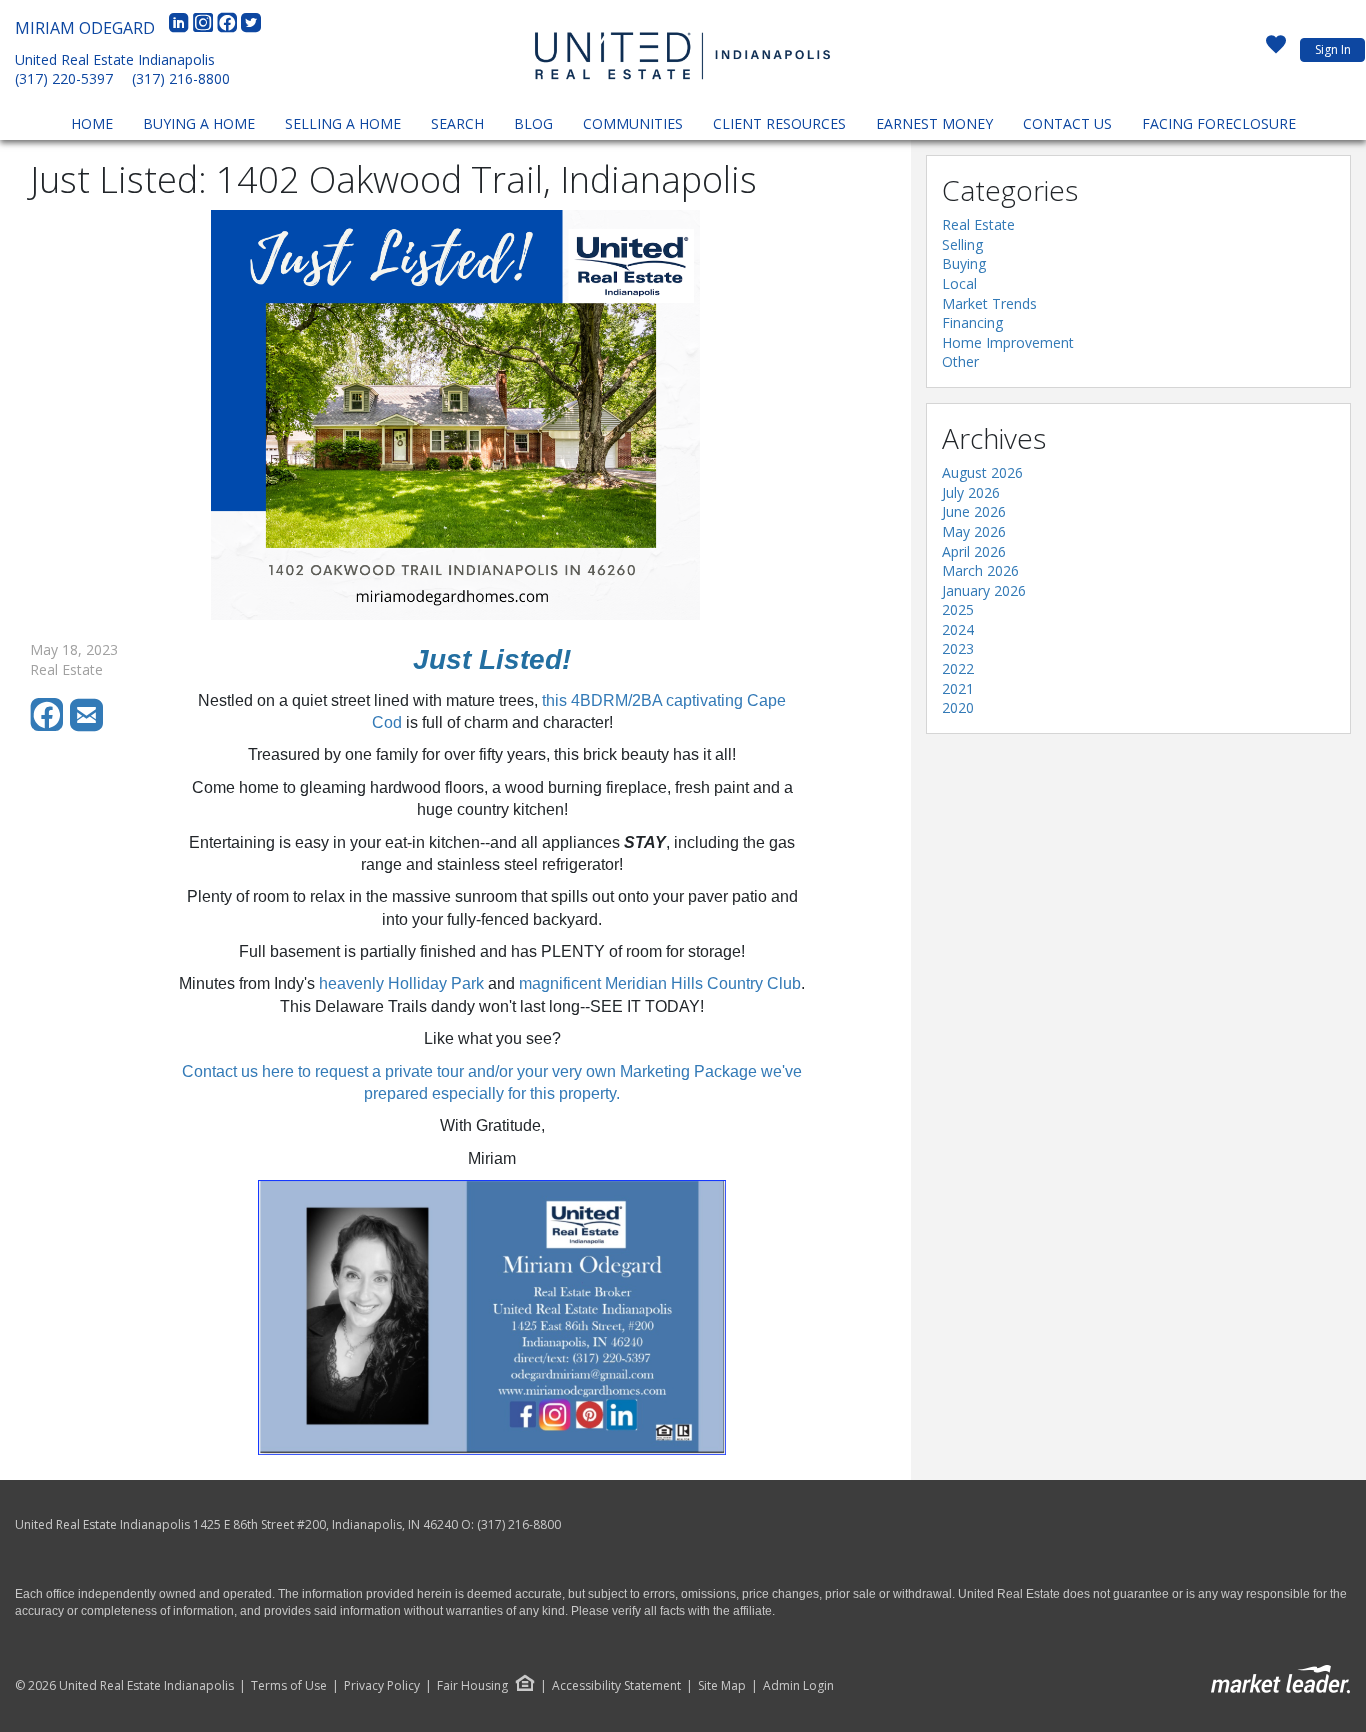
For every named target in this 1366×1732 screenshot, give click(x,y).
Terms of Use (289, 1686)
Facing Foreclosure (1219, 123)
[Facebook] (229, 28)
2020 (958, 707)
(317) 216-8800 (181, 78)
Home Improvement (1008, 342)
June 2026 (974, 511)
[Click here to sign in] (1276, 50)
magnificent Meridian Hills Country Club (660, 983)
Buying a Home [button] (199, 123)
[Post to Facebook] (50, 726)
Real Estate (978, 224)
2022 (958, 668)
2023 (958, 648)
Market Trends (989, 303)
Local (959, 283)
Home (92, 123)
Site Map (722, 1686)
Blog (533, 123)
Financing (972, 322)
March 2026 (980, 570)
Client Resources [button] (779, 123)
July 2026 (971, 492)
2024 (958, 629)
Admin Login (798, 1686)
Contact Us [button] (1067, 123)
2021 (958, 688)
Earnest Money (934, 123)
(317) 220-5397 (64, 78)
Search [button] (457, 123)
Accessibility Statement (616, 1686)
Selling (962, 244)
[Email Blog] (88, 726)
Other (960, 361)
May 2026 (974, 531)
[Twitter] (251, 28)
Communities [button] (633, 123)
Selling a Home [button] (343, 123)
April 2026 (974, 551)
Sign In (1333, 49)
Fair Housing (472, 1685)
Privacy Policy (382, 1686)
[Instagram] (205, 28)
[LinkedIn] (181, 28)
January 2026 (984, 590)
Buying (964, 263)
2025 (958, 609)
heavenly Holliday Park (401, 983)
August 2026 (982, 472)
